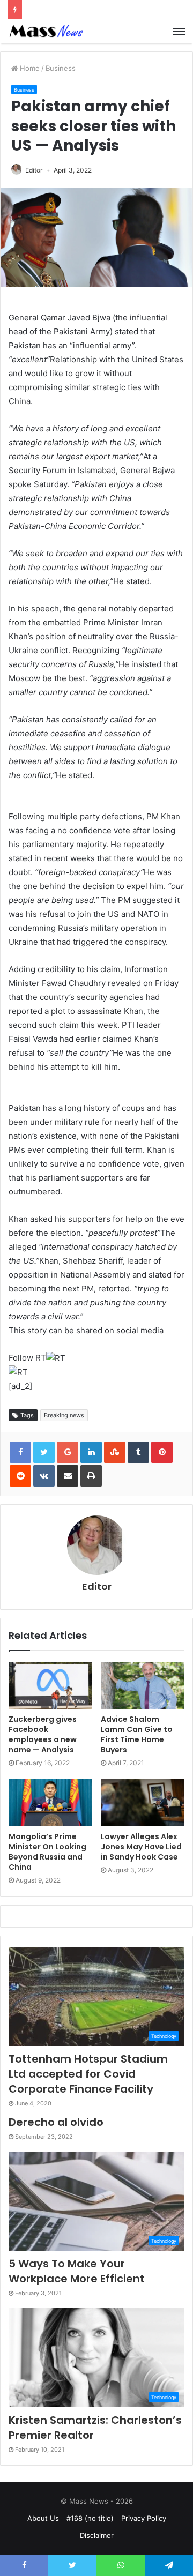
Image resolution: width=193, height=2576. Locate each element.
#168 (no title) (90, 2518)
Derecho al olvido (56, 2122)
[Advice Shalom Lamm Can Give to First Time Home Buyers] (143, 1685)
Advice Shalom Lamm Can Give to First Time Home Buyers (137, 1734)
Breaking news (64, 1415)
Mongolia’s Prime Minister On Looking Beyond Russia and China (47, 1852)
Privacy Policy (144, 2518)
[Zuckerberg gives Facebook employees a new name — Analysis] (50, 1685)
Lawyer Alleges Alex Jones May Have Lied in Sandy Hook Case (141, 1847)
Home (29, 68)
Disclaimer (97, 2535)
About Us (43, 2518)
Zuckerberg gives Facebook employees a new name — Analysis (43, 1734)
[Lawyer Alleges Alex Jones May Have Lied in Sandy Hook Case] (143, 1803)
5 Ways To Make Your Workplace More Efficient (77, 2271)
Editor (34, 170)
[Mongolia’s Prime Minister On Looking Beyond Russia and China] (50, 1803)
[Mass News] (46, 31)
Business (61, 68)
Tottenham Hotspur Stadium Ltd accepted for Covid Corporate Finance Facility (88, 2074)
